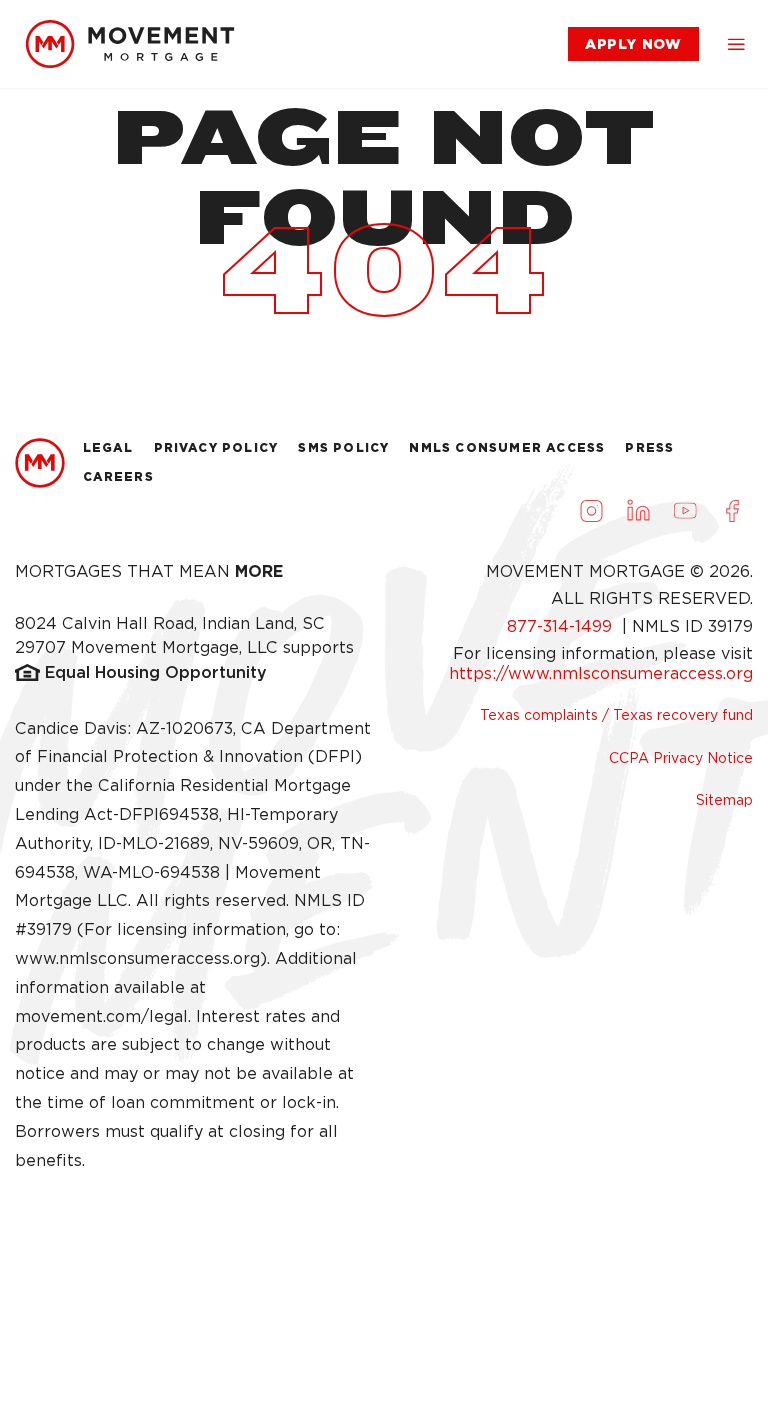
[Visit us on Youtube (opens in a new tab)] (685, 511)
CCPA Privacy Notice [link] (681, 758)
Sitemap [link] (724, 800)
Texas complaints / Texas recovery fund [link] (616, 715)
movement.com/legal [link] (101, 1016)
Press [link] (649, 447)
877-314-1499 (562, 626)
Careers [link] (118, 476)
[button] (736, 44)
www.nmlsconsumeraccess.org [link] (137, 958)
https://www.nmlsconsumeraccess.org (601, 673)
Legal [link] (108, 447)
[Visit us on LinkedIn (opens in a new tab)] (638, 511)
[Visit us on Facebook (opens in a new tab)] (732, 511)
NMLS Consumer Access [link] (507, 447)
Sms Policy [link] (343, 447)
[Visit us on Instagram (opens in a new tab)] (591, 511)
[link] (130, 44)
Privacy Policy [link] (216, 447)
